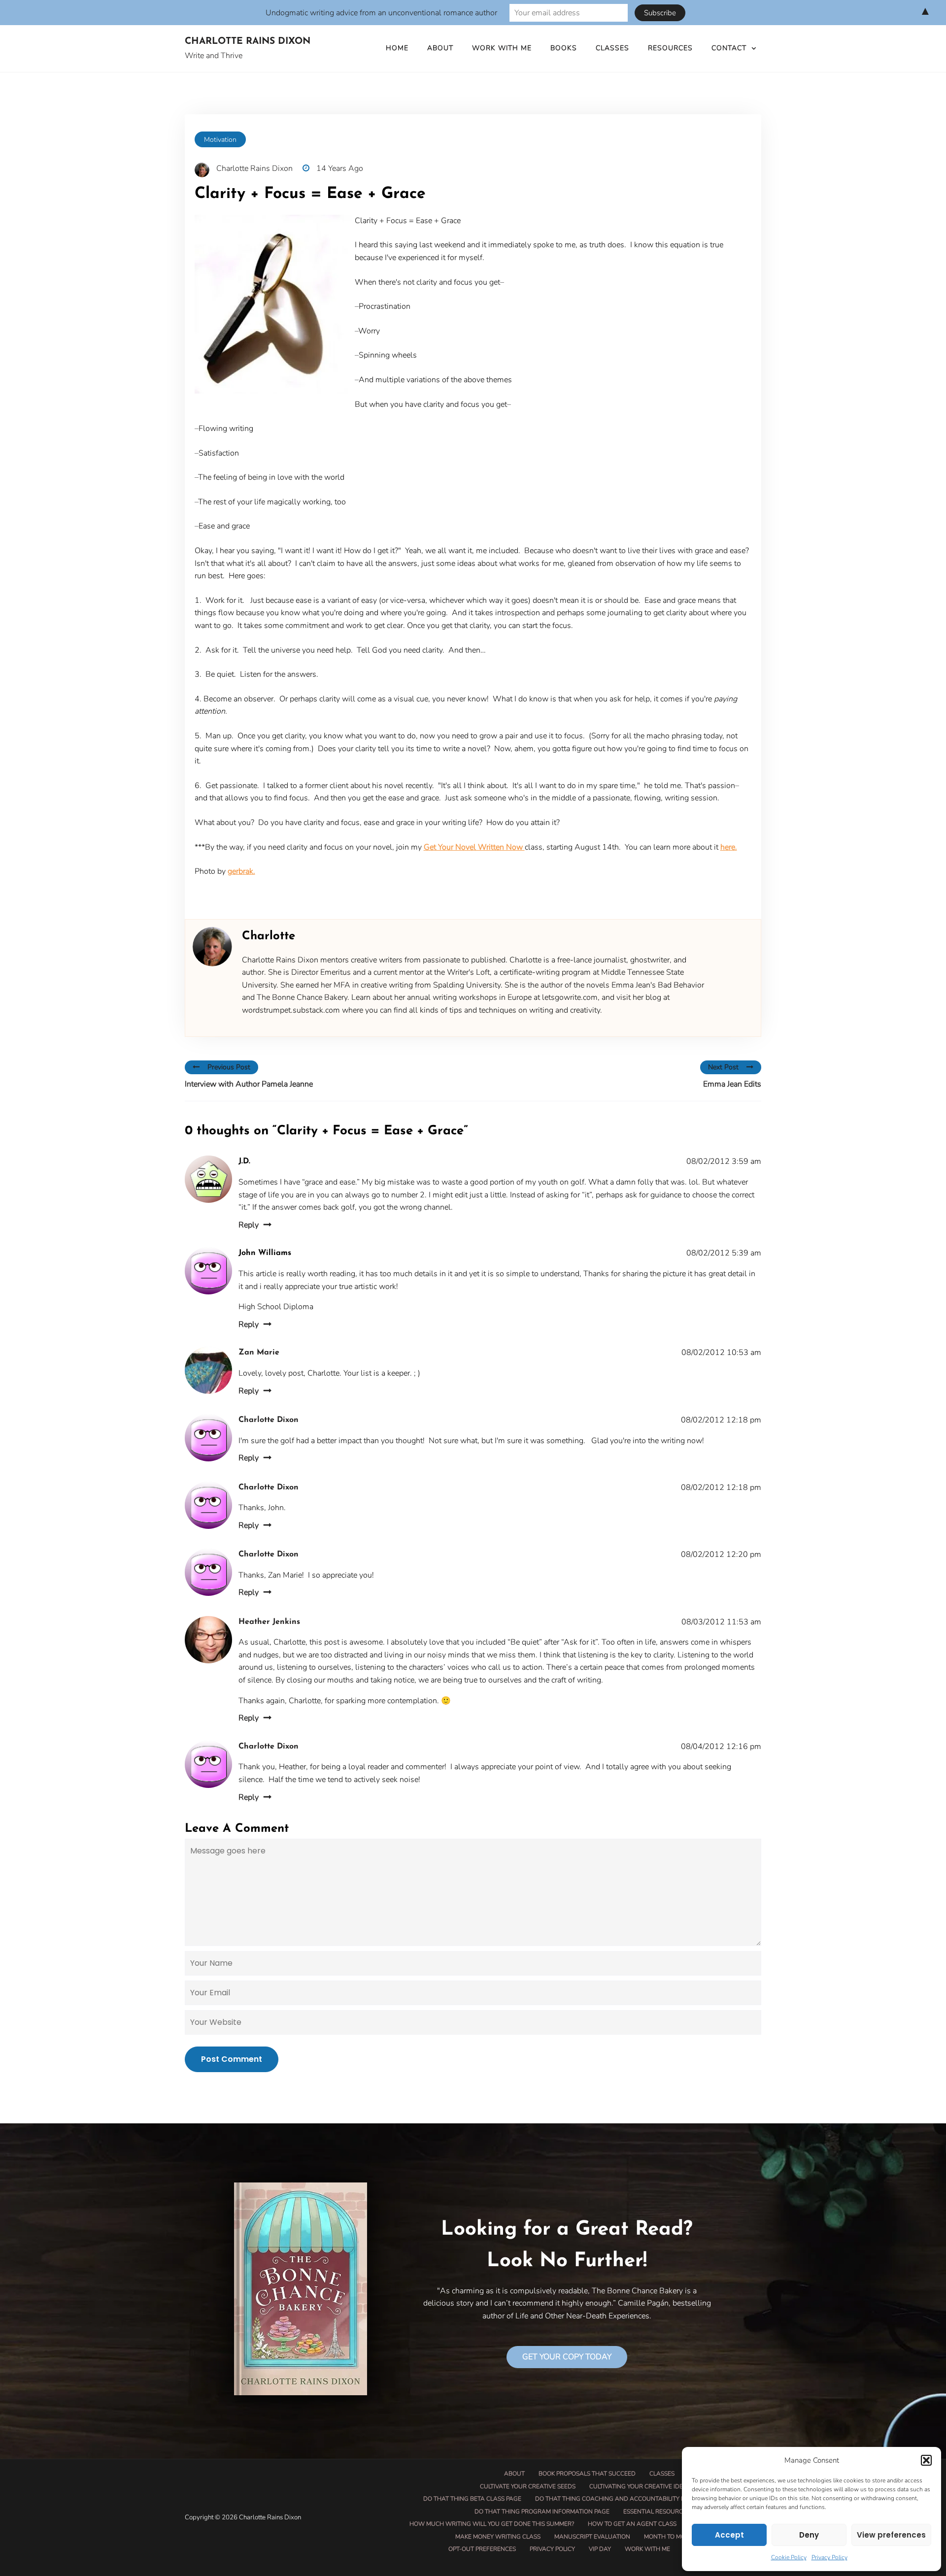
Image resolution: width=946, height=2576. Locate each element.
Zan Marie (259, 1353)
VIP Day (600, 2549)
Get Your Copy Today (567, 2357)
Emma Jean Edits (732, 1084)
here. (729, 847)
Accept (729, 2535)
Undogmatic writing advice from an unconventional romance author (381, 13)
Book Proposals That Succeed (587, 2474)
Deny (809, 2535)
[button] (926, 2460)
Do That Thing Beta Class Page (472, 2499)
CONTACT (729, 48)
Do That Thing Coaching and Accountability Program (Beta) (633, 2499)
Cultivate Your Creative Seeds (528, 2486)
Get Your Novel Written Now (474, 847)
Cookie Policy (789, 2557)
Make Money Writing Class (498, 2537)
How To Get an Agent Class (632, 2524)
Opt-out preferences (482, 2549)
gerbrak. (241, 871)
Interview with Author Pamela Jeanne (249, 1084)
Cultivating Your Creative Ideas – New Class (660, 2486)
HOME (397, 48)
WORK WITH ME (502, 48)
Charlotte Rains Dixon (248, 42)
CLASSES (612, 48)
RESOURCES (670, 48)
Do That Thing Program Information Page (542, 2511)
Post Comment (232, 2059)
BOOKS (564, 48)
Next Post (723, 1067)
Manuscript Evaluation (592, 2537)
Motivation (220, 140)
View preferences (891, 2535)
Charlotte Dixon (269, 1420)
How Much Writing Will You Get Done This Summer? (492, 2524)
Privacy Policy (829, 2557)
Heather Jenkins (269, 1622)
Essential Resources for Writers (677, 2511)
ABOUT (440, 48)
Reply (249, 1225)
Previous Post (229, 1067)
